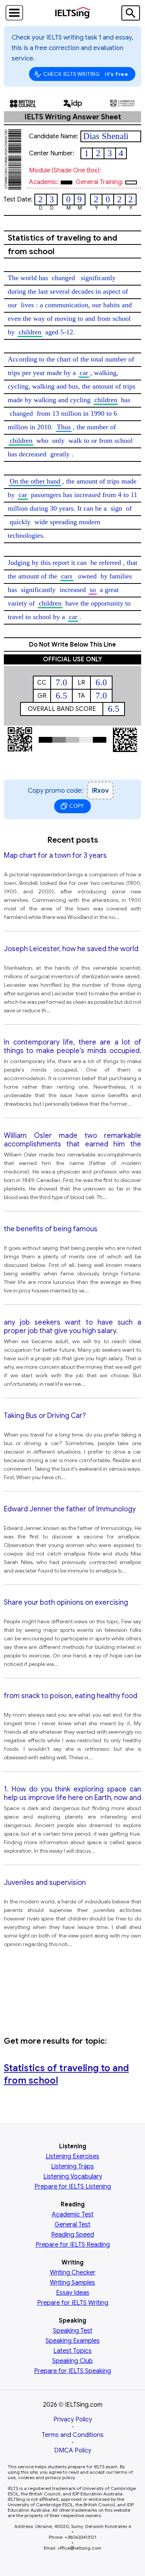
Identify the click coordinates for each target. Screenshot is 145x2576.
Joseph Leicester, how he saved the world (71, 949)
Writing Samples (72, 2283)
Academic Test (73, 2215)
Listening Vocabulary (73, 2177)
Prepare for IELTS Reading (73, 2245)
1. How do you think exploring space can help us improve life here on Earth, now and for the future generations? (72, 1794)
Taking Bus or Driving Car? (45, 1416)
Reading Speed (72, 2235)
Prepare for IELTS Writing (73, 2303)
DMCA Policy (73, 2450)
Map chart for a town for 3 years (55, 855)
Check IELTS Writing (86, 74)
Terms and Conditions (73, 2435)
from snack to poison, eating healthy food (71, 1696)
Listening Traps (72, 2166)
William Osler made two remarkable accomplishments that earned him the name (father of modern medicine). (72, 1140)
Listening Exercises (72, 2156)
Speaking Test (73, 2331)
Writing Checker (73, 2273)
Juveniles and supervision (45, 1883)
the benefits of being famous (51, 1229)
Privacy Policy (73, 2419)
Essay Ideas (73, 2293)
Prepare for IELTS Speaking (72, 2371)
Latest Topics (72, 2351)
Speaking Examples (73, 2341)
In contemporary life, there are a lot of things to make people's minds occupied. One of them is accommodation (72, 1047)
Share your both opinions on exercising (66, 1602)
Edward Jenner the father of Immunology (70, 1509)
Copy (77, 806)
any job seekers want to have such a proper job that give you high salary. (72, 1327)
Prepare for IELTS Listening (73, 2187)
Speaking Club (72, 2361)
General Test (72, 2225)
